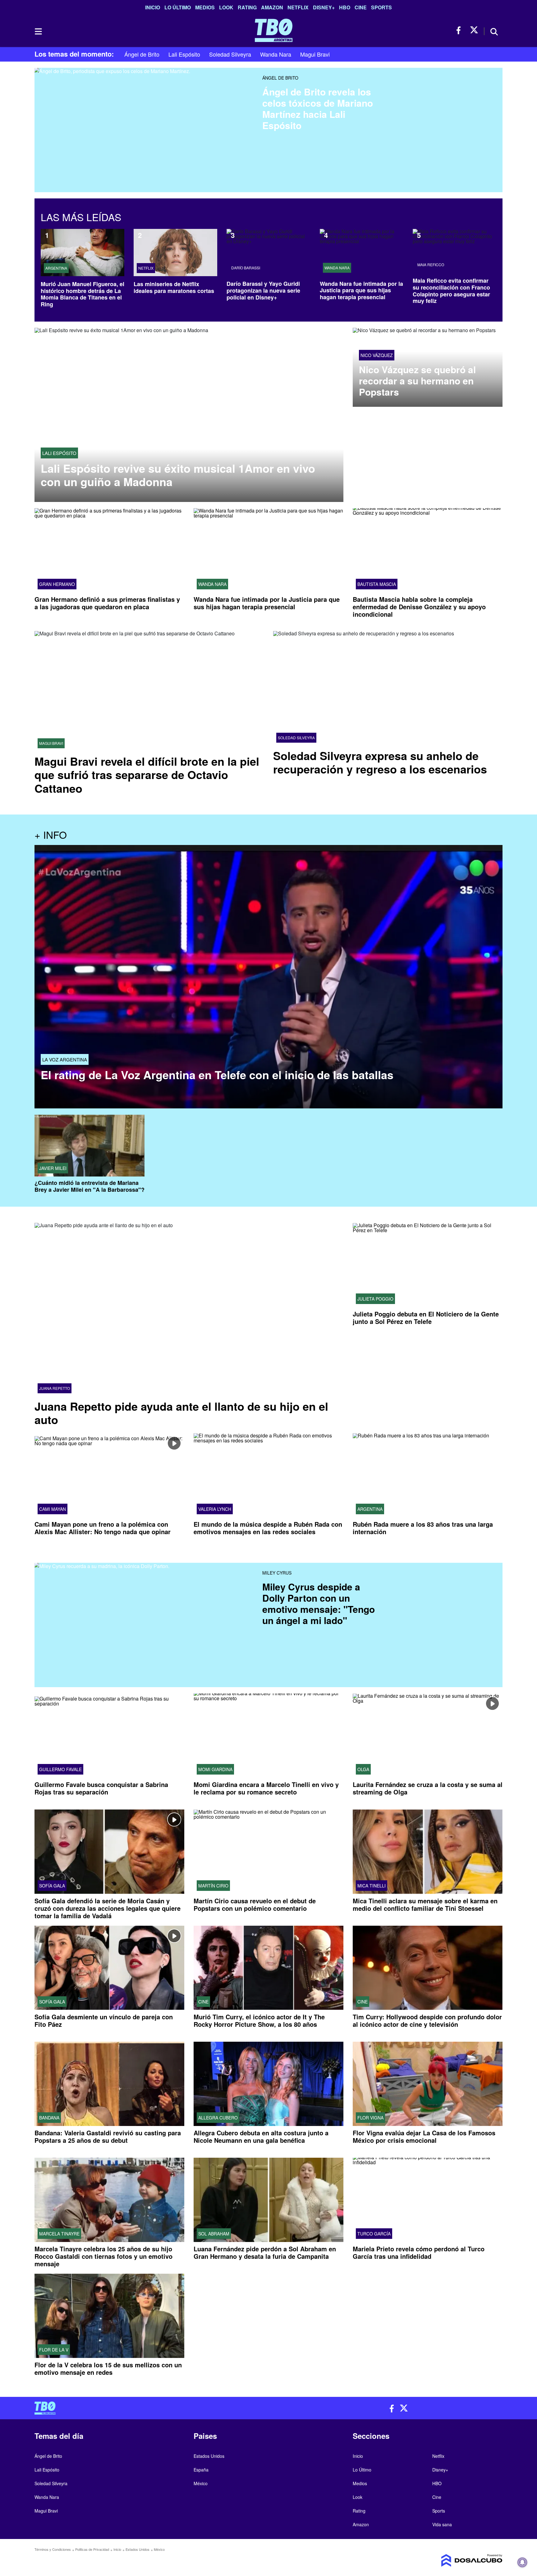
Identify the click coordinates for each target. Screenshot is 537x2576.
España (201, 2470)
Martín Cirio (213, 1885)
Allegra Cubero (218, 2118)
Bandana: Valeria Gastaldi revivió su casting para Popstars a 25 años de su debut (108, 2136)
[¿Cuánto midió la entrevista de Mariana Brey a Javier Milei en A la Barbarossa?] (89, 1146)
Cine (361, 7)
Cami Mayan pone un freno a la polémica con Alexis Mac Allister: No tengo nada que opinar (103, 1528)
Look (226, 7)
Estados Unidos (209, 2456)
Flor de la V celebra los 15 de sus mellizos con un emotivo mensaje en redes (108, 2368)
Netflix (298, 7)
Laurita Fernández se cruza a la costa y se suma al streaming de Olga (428, 1788)
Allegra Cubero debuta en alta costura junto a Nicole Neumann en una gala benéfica (261, 2136)
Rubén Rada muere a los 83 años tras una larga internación (423, 1528)
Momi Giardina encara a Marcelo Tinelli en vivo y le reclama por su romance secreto (266, 1788)
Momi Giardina (215, 1769)
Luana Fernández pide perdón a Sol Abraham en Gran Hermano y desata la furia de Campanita (265, 2252)
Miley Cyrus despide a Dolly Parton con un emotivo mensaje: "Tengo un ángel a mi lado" (319, 1603)
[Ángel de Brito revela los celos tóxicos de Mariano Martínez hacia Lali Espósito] (146, 113)
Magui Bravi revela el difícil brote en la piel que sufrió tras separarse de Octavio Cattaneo (147, 774)
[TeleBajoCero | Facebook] (460, 30)
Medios (205, 7)
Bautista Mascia (377, 584)
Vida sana (442, 2524)
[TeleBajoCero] (149, 2408)
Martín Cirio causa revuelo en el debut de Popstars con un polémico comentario (255, 1904)
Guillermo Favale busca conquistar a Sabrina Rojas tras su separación (101, 1788)
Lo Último (178, 7)
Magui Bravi (315, 54)
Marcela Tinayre (59, 2234)
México (201, 2483)
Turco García (374, 2234)
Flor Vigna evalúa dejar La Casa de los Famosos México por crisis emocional (424, 2136)
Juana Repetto (55, 1388)
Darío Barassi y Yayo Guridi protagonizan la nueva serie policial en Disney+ (263, 290)
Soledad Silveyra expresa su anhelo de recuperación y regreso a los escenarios (380, 762)
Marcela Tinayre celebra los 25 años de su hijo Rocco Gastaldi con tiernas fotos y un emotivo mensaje (103, 2256)
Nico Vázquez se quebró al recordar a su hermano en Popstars (417, 381)
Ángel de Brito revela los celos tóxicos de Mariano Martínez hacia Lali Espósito (318, 108)
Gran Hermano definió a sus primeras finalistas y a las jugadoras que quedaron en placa (107, 603)
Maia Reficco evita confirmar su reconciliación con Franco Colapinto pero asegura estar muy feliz (451, 291)
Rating (247, 7)
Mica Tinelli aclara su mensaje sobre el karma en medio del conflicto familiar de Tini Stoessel (425, 1904)
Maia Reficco (431, 265)
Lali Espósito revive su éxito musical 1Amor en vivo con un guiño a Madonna (178, 475)
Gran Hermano (57, 584)
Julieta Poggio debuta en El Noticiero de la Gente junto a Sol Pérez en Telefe (426, 1318)
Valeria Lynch (215, 1509)
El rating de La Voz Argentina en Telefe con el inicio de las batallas (217, 1075)
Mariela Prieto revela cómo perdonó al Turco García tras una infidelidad (419, 2252)
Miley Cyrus (277, 1573)
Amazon (272, 7)
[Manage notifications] (522, 2562)
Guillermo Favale (60, 1769)
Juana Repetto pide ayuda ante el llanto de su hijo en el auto (181, 1412)
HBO (345, 7)
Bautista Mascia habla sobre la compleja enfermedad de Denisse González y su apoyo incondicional (419, 607)
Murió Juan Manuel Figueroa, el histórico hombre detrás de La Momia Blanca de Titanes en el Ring (83, 294)
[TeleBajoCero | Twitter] (474, 30)
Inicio (153, 7)
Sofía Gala (52, 1885)
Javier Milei (53, 1168)
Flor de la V (54, 2350)
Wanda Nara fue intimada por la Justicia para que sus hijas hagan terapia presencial (361, 290)
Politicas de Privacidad (92, 2549)
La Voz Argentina (65, 1059)
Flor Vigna (370, 2118)
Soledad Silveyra (230, 54)
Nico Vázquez (377, 355)
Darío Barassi (246, 268)
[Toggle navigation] (38, 31)
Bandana (49, 2118)
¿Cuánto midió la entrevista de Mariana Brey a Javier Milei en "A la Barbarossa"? (89, 1186)
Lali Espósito (184, 54)
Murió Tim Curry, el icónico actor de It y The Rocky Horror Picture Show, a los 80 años (259, 2020)
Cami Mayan (53, 1509)
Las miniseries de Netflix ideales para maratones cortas (174, 287)
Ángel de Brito (142, 54)
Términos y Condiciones (53, 2549)
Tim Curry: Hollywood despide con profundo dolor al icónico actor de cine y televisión (427, 2020)
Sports (381, 7)
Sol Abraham (214, 2234)
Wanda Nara (276, 54)
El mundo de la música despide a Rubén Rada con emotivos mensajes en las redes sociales (268, 1528)
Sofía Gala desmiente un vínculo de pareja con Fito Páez (104, 2020)
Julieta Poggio (375, 1299)
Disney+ (324, 7)
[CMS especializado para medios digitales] (447, 2560)
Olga (363, 1769)
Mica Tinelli (372, 1885)
